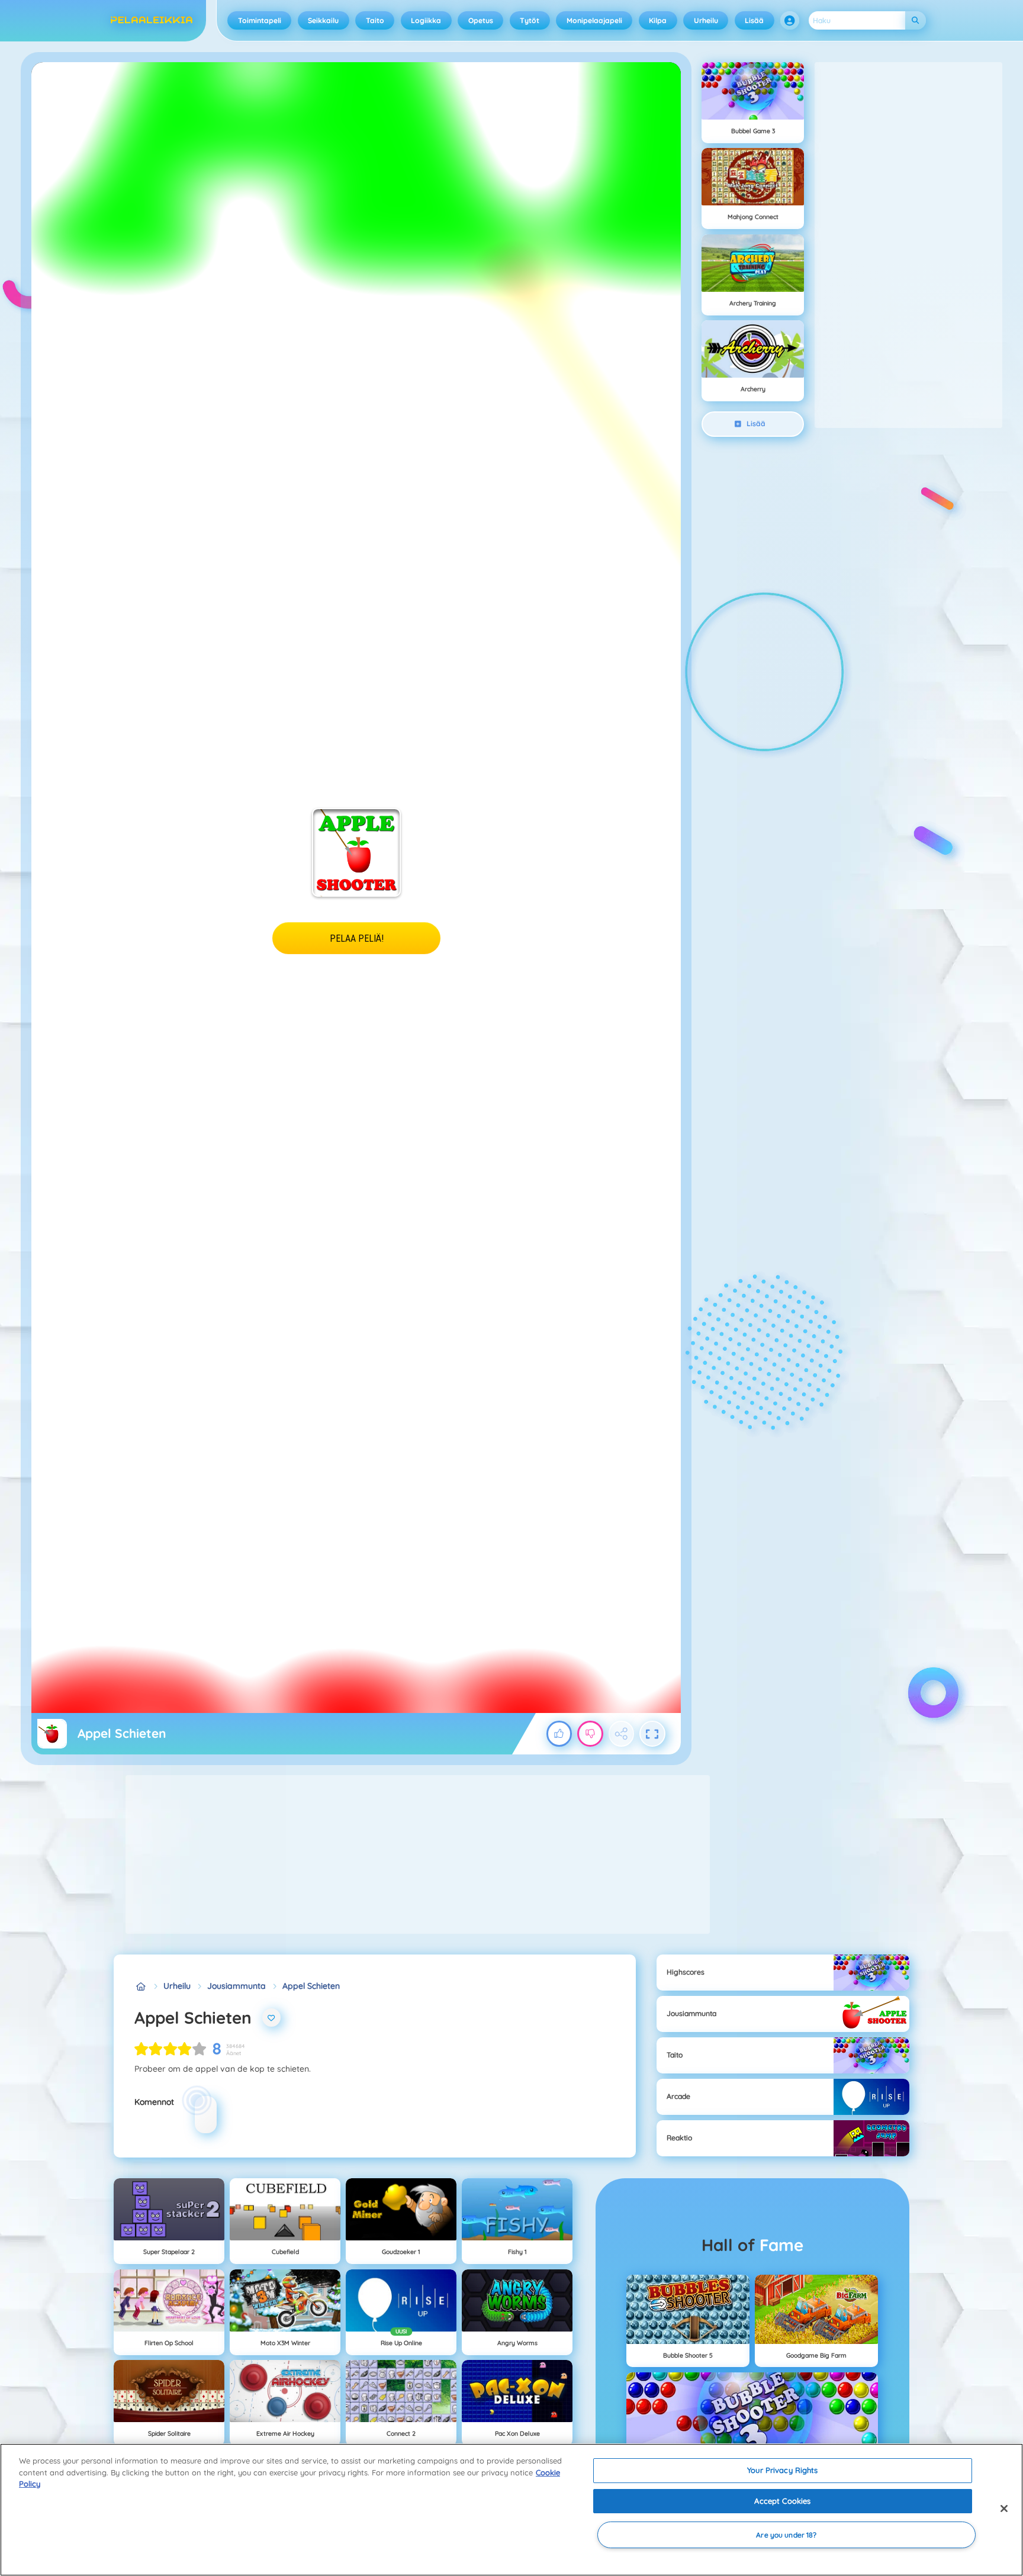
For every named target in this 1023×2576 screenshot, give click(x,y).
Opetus (481, 20)
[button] (790, 21)
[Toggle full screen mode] (652, 1734)
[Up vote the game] (559, 1734)
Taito (375, 20)
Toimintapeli (260, 20)
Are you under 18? (786, 2535)
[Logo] (152, 21)
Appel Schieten (311, 1986)
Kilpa (658, 20)
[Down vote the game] (590, 1734)
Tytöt (530, 20)
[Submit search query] (916, 20)
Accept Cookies (782, 2501)
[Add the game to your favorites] (272, 2018)
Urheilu (706, 20)
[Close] (1004, 2509)
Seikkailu (323, 20)
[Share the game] (622, 1734)
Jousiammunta (237, 1986)
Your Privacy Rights (782, 2470)
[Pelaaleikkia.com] (141, 1986)
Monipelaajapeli (594, 20)
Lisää (754, 20)
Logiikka (426, 20)
